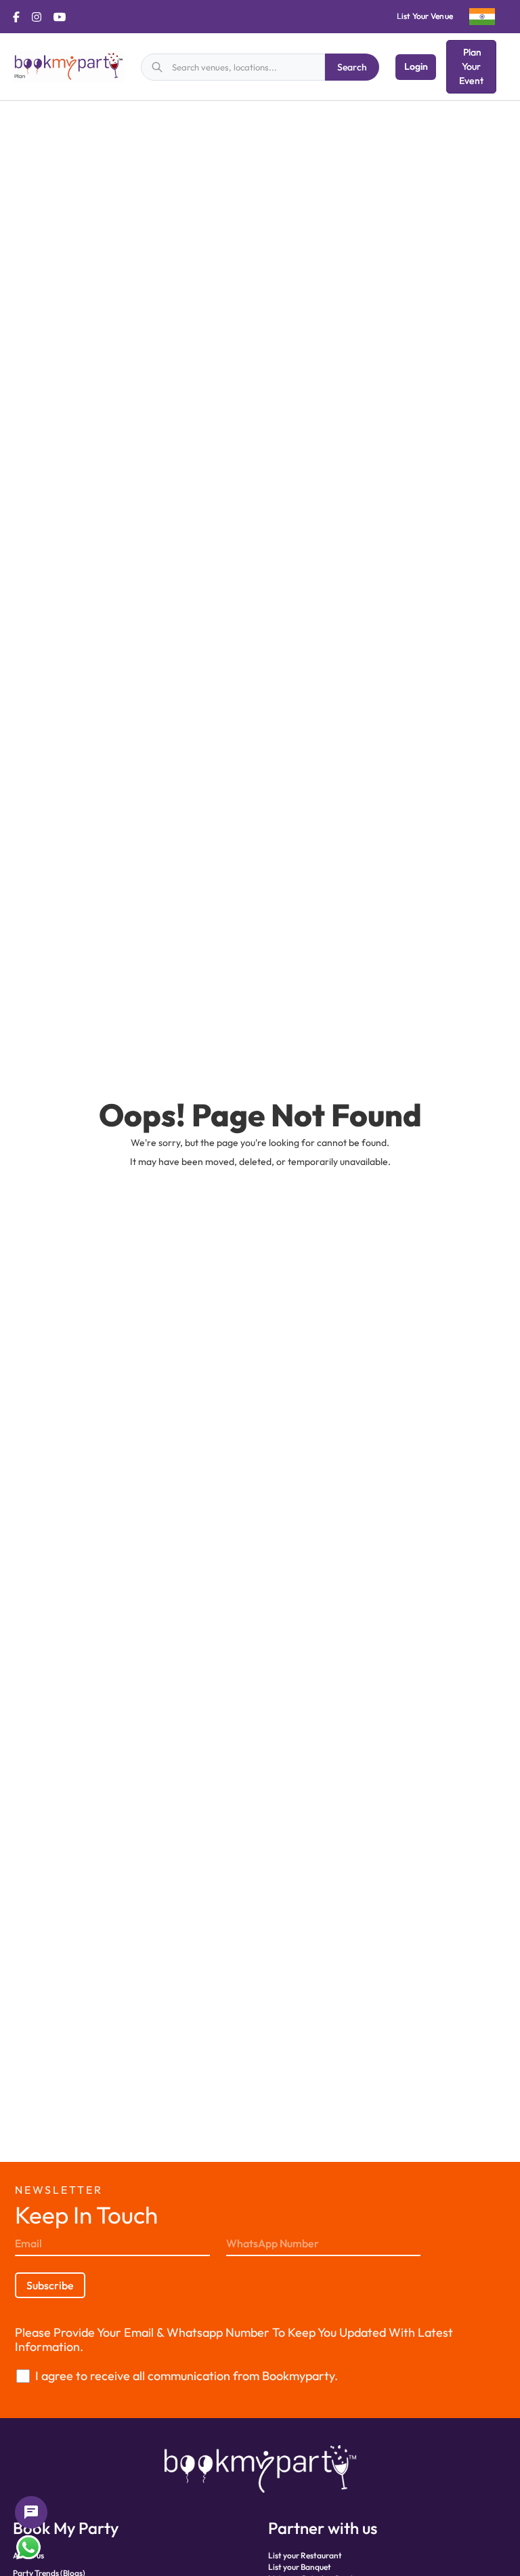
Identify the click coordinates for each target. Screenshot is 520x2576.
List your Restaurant (305, 2555)
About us (28, 2555)
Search (352, 67)
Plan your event (471, 66)
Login (416, 66)
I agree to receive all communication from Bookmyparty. (187, 2376)
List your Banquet (300, 2567)
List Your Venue (425, 16)
